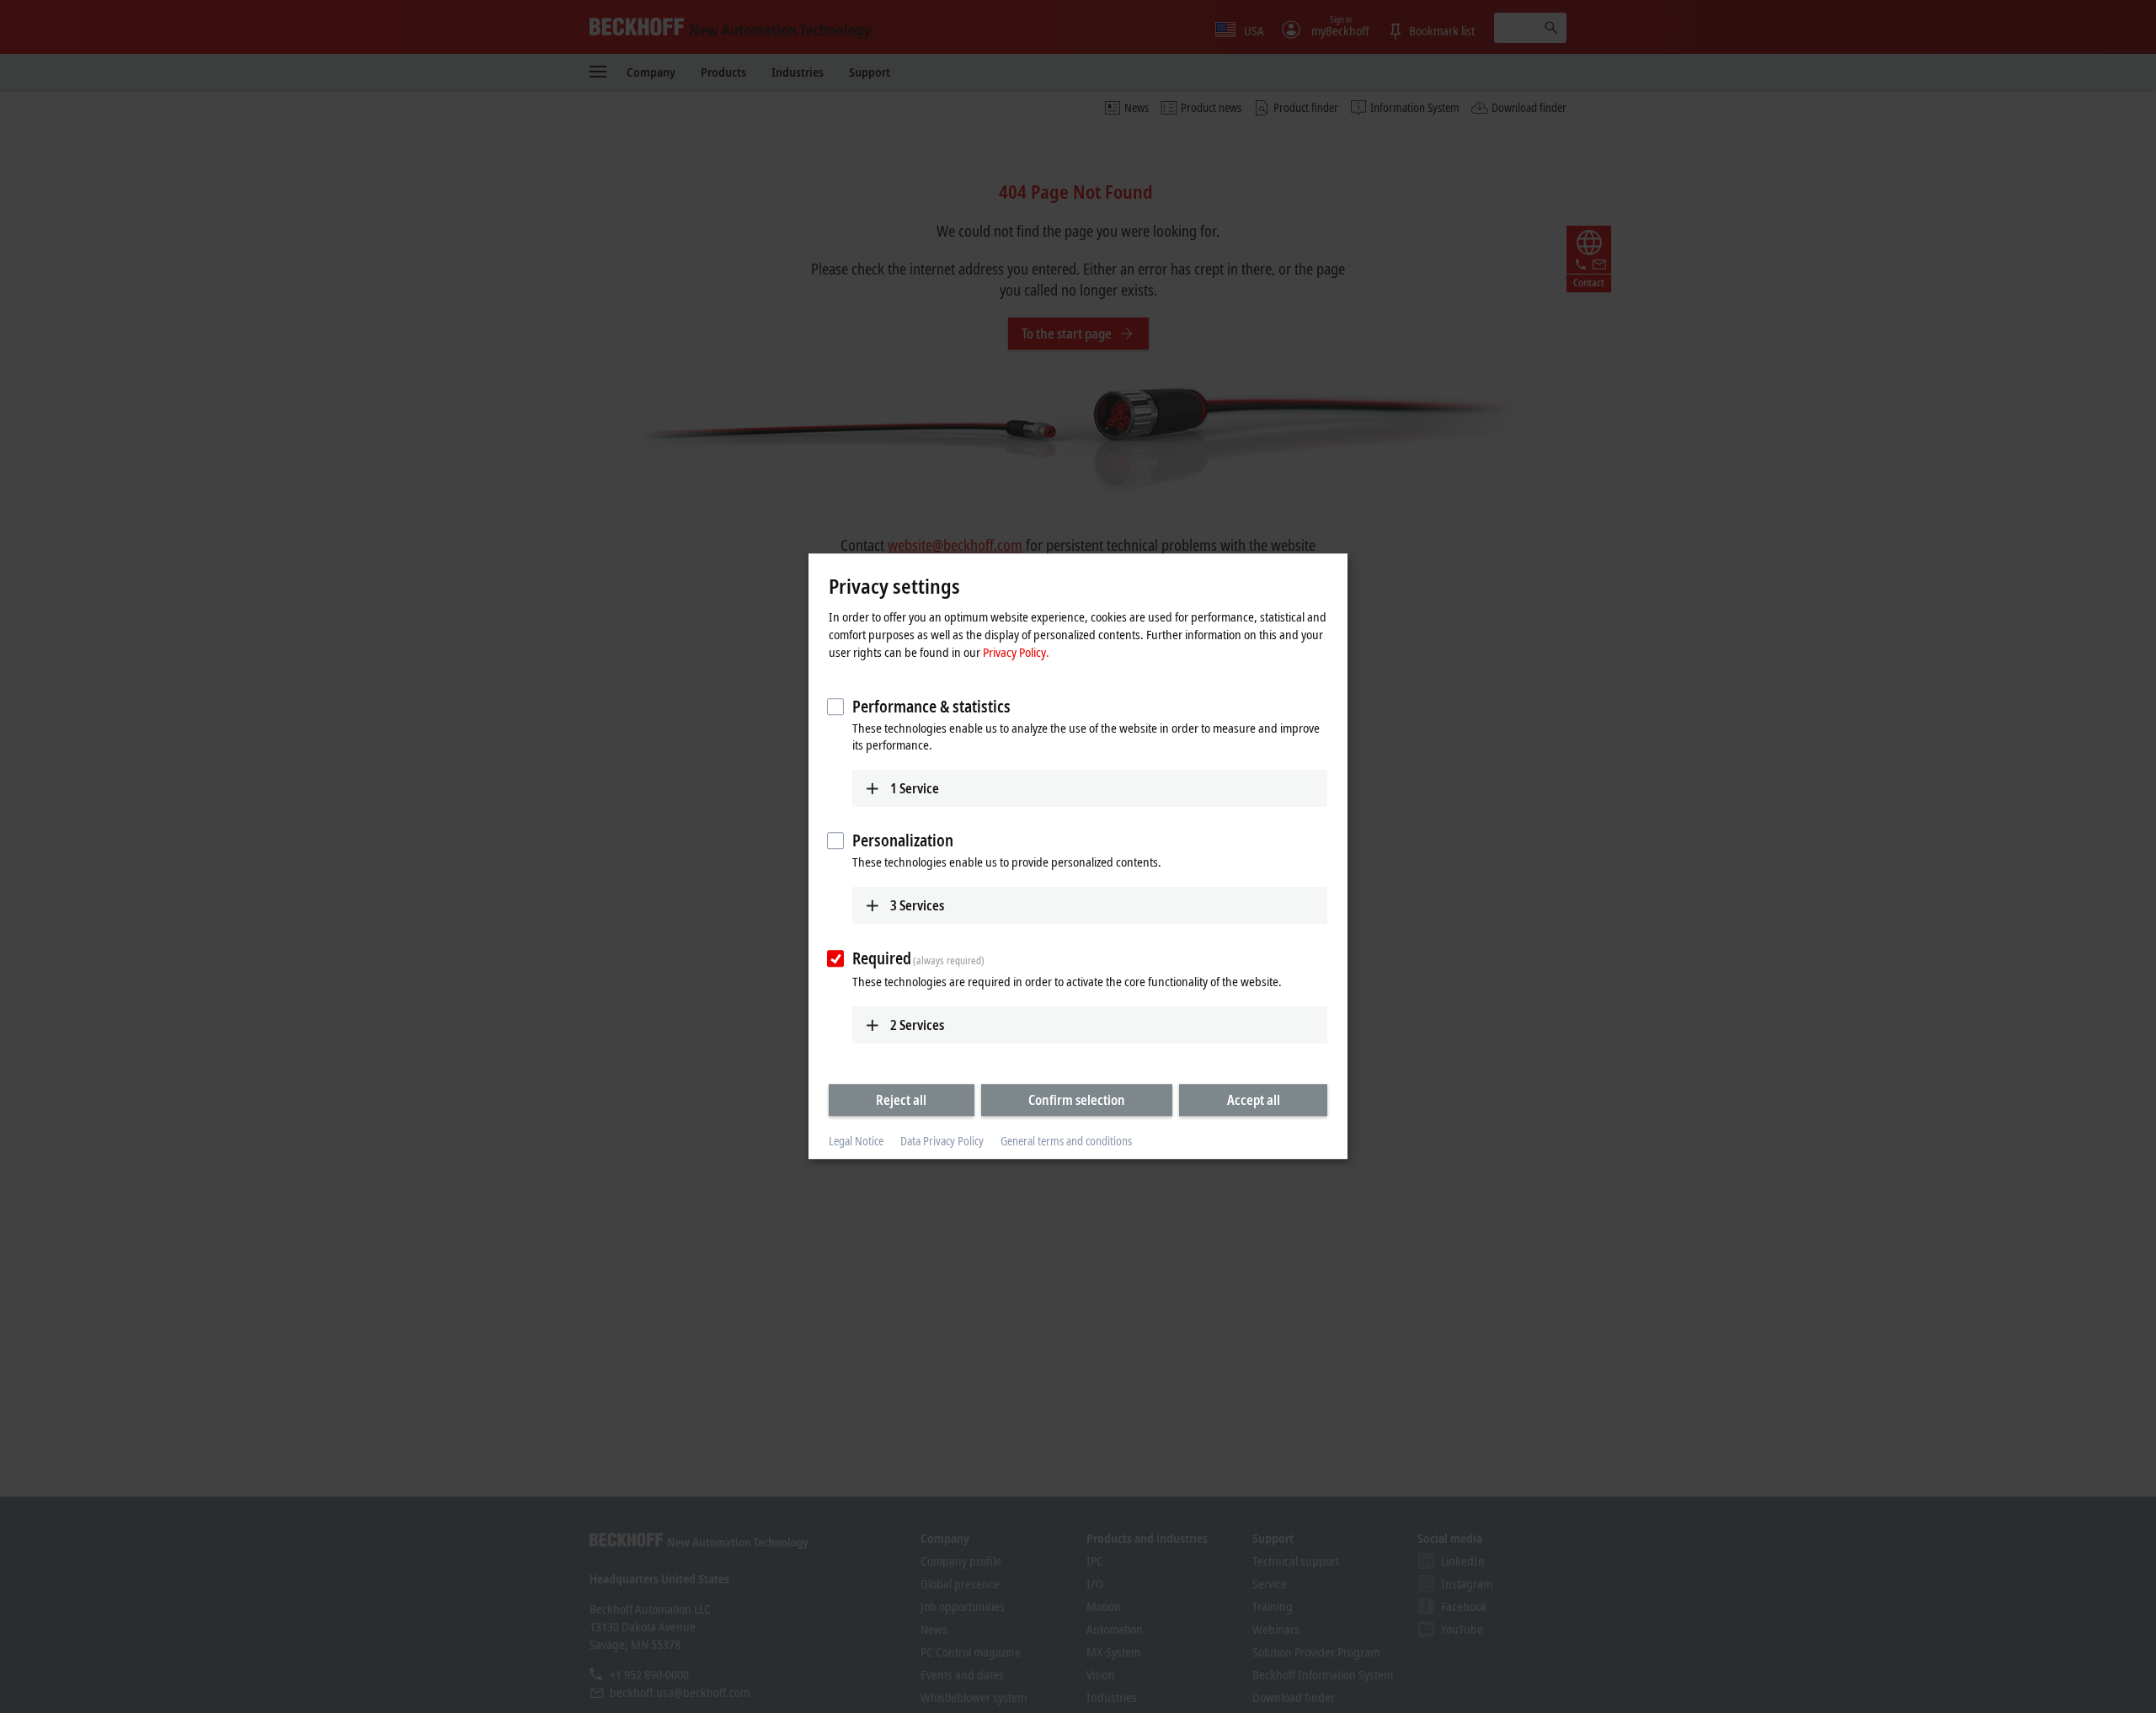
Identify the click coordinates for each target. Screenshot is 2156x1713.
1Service (915, 788)
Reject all (901, 1100)
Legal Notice (856, 1141)
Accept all (1254, 1100)
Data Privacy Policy (942, 1141)
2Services (917, 1025)
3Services (917, 905)
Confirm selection (1077, 1100)
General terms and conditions (1066, 1141)
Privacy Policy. (1016, 652)
